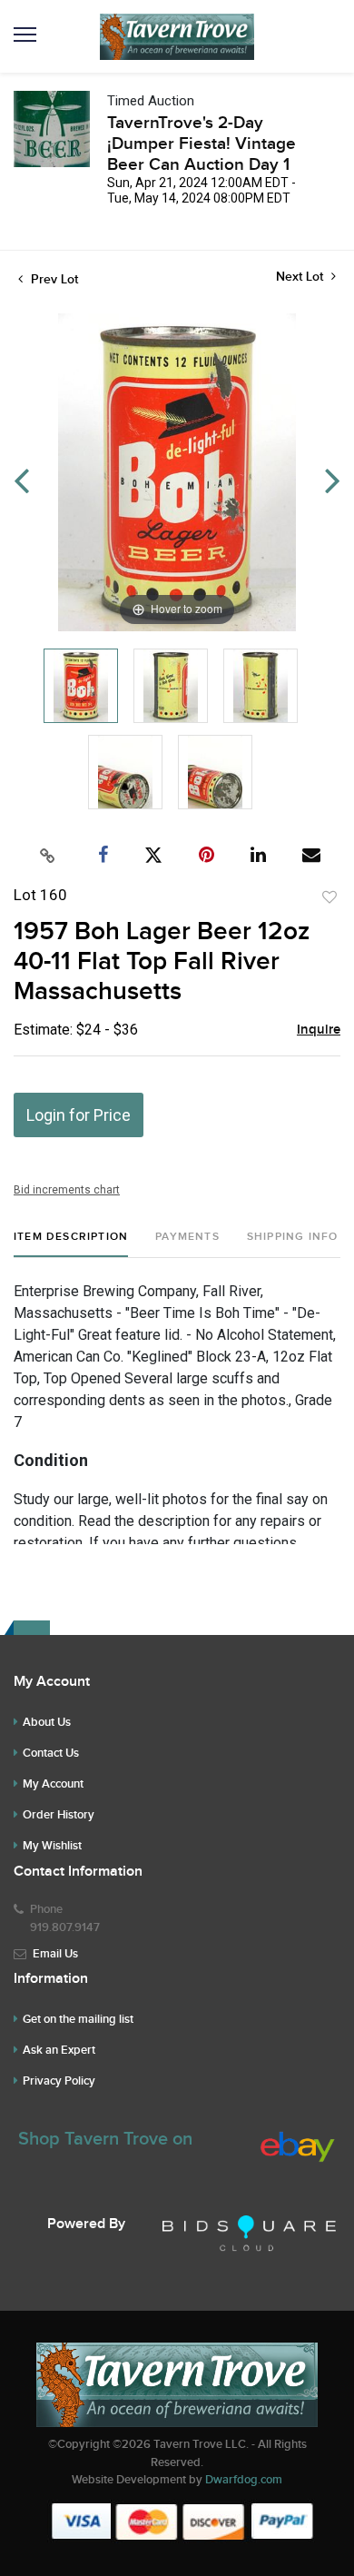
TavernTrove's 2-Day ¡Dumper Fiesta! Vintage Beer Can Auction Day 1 (202, 144)
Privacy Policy (59, 2081)
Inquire (319, 1030)
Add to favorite (329, 897)
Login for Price (79, 1115)
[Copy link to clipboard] (48, 856)
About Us (47, 1722)
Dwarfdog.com (244, 2480)
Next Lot (301, 277)
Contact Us (51, 1753)
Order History (59, 1815)
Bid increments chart (67, 1190)
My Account (53, 1784)
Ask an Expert (59, 2050)
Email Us (55, 1954)
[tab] (71, 1244)
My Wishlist (52, 1846)
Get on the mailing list (78, 2019)
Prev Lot (53, 279)
